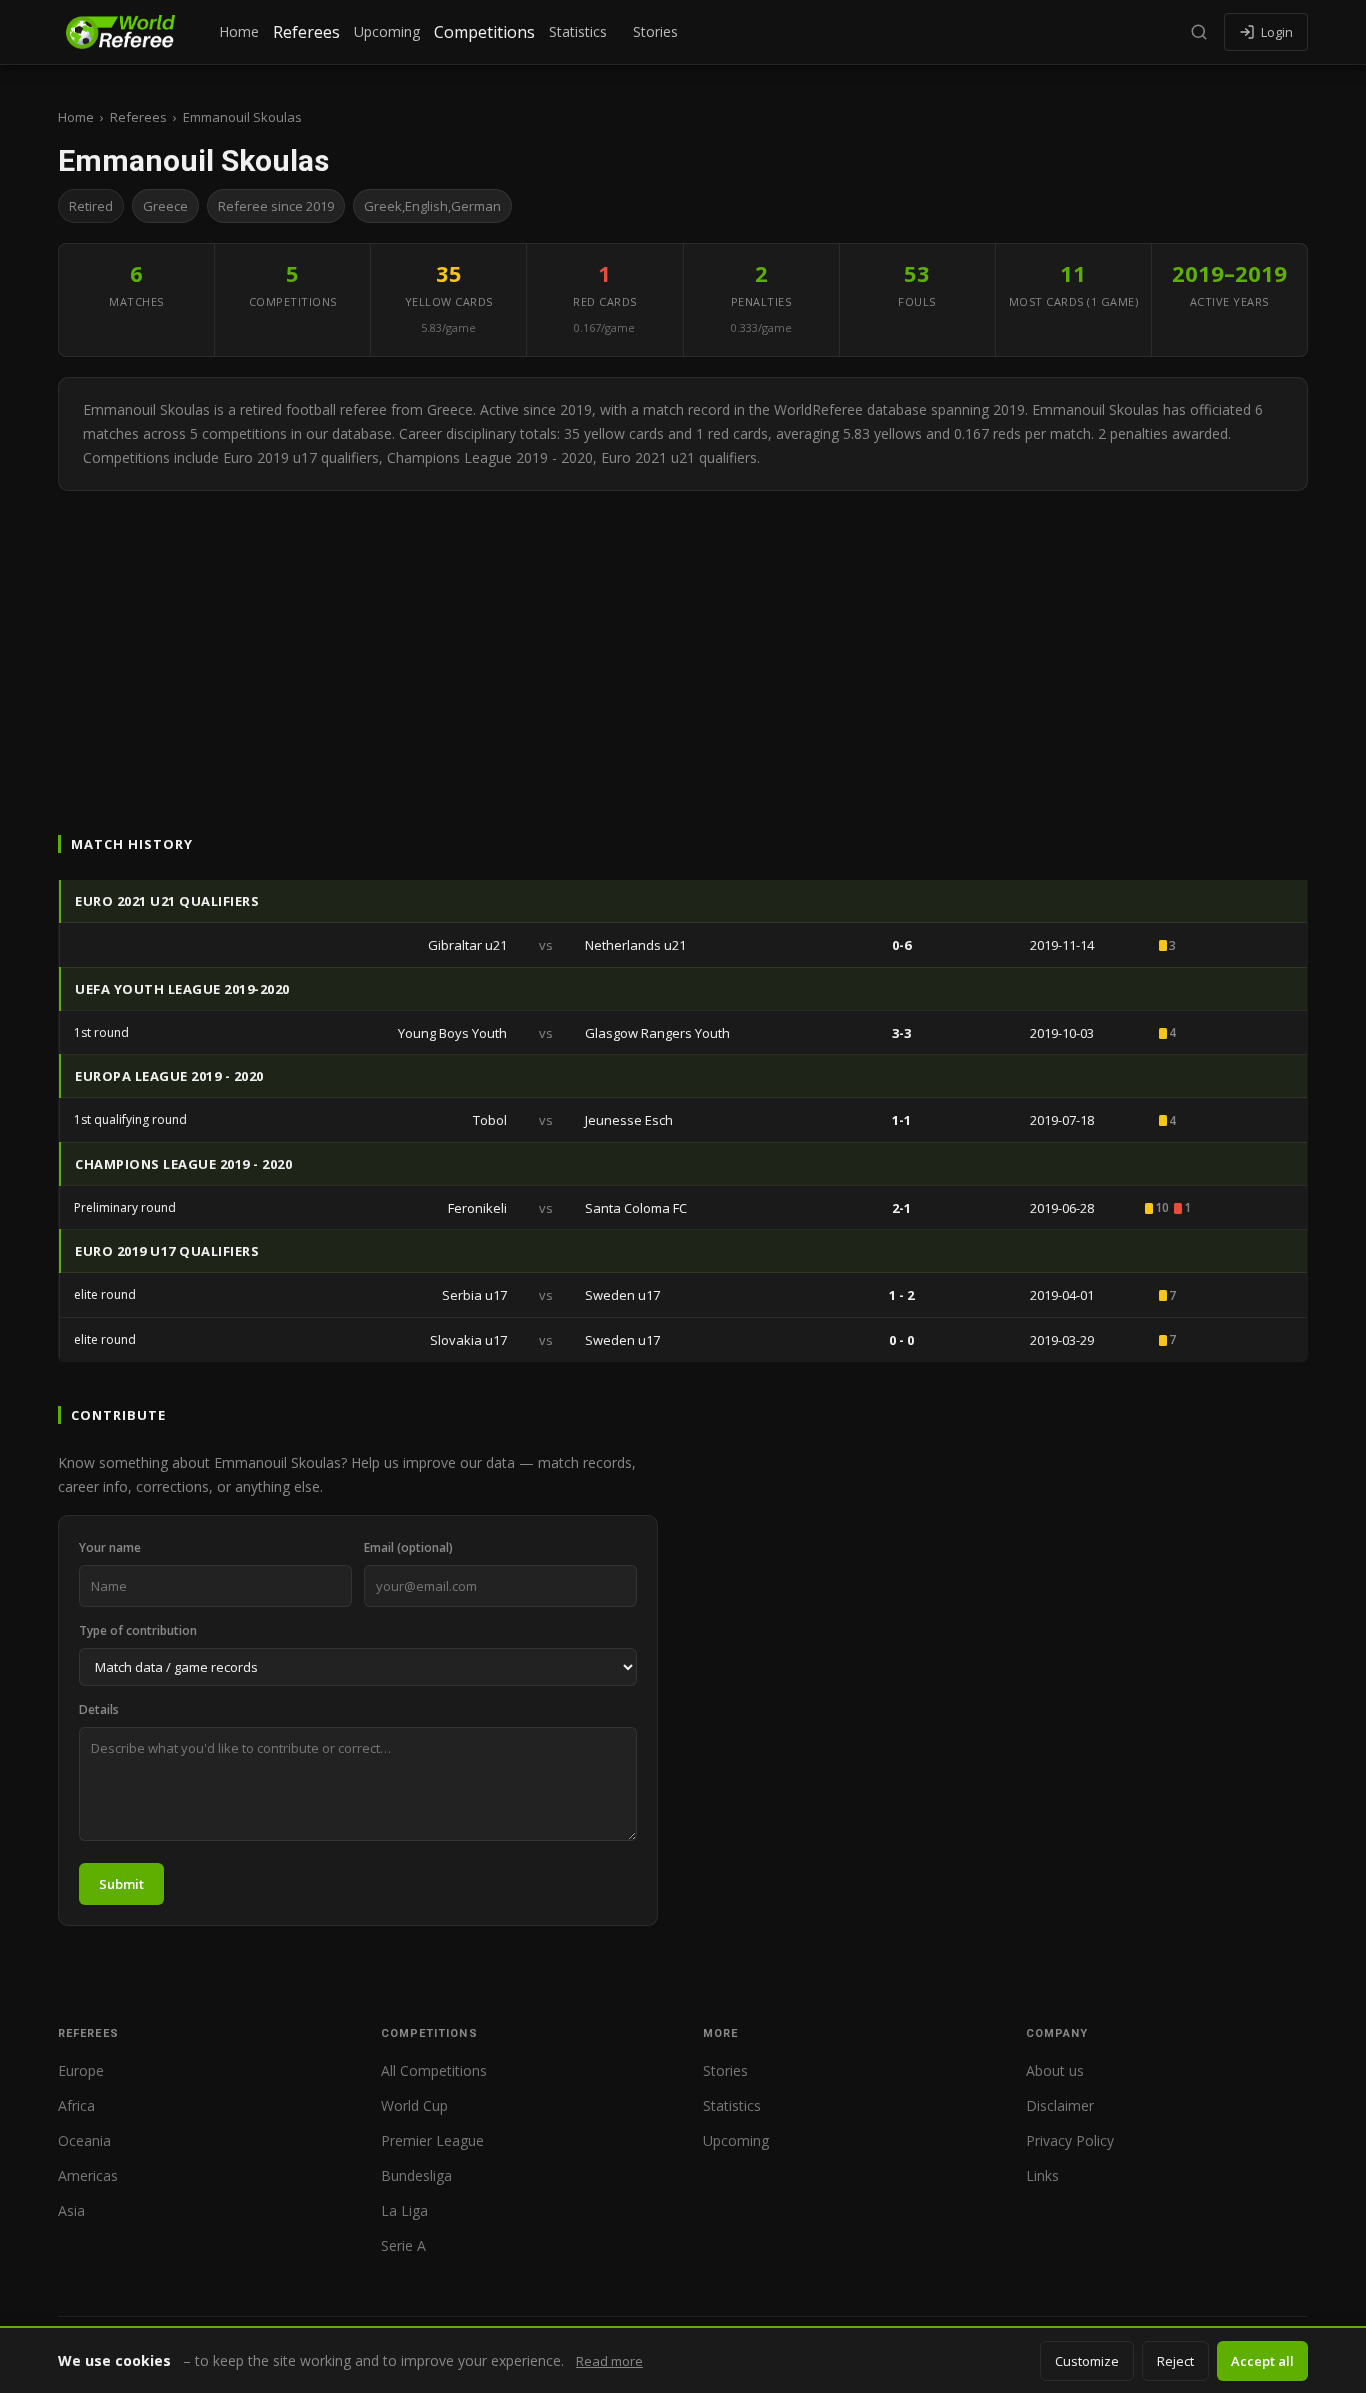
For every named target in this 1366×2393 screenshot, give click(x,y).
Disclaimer (1060, 2105)
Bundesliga (416, 2175)
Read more (609, 2361)
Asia (71, 2210)
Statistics (578, 31)
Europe (81, 2070)
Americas (88, 2175)
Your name (110, 1547)
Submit (121, 1884)
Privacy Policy (1070, 2140)
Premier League (432, 2140)
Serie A (403, 2245)
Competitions (484, 32)
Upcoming (387, 31)
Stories (655, 31)
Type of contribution (138, 1630)
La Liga (404, 2210)
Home (239, 31)
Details (99, 1709)
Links (1042, 2175)
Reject (1175, 2361)
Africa (76, 2105)
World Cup (414, 2105)
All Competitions (434, 2070)
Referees (306, 32)
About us (1055, 2070)
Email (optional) (408, 1547)
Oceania (84, 2140)
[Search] (1199, 32)
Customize (1087, 2361)
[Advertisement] (683, 641)
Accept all (1262, 2361)
